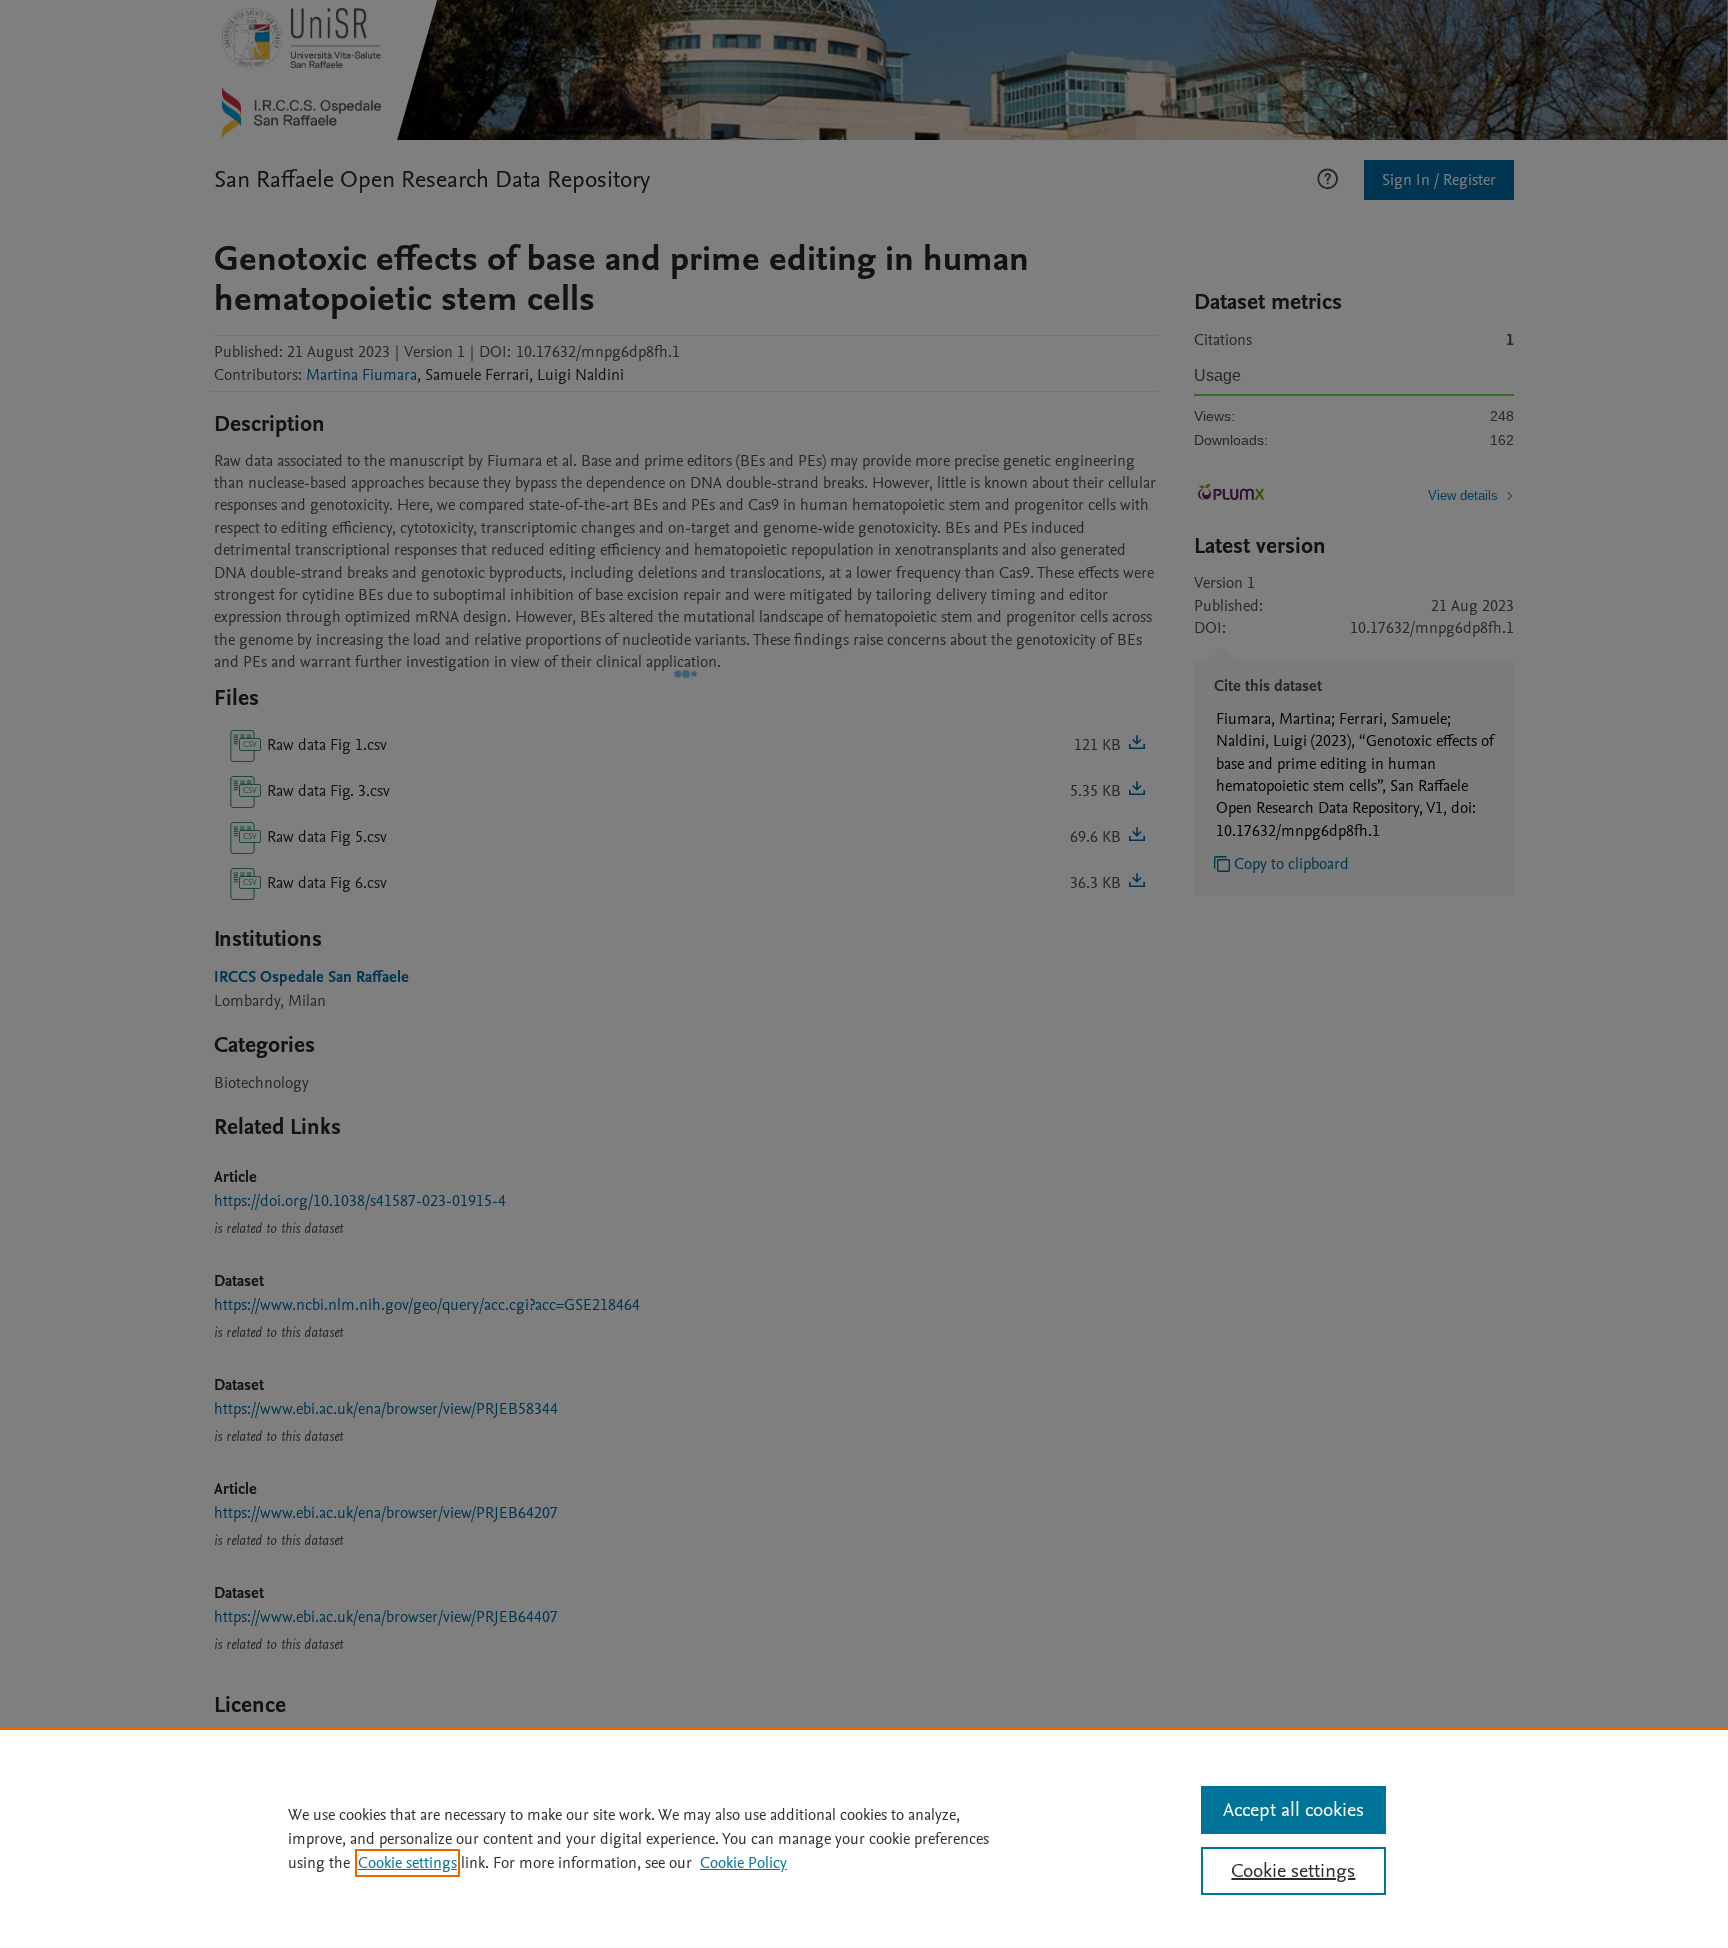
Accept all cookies (1293, 1810)
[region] (864, 1838)
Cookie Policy (743, 1863)
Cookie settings (407, 1863)
